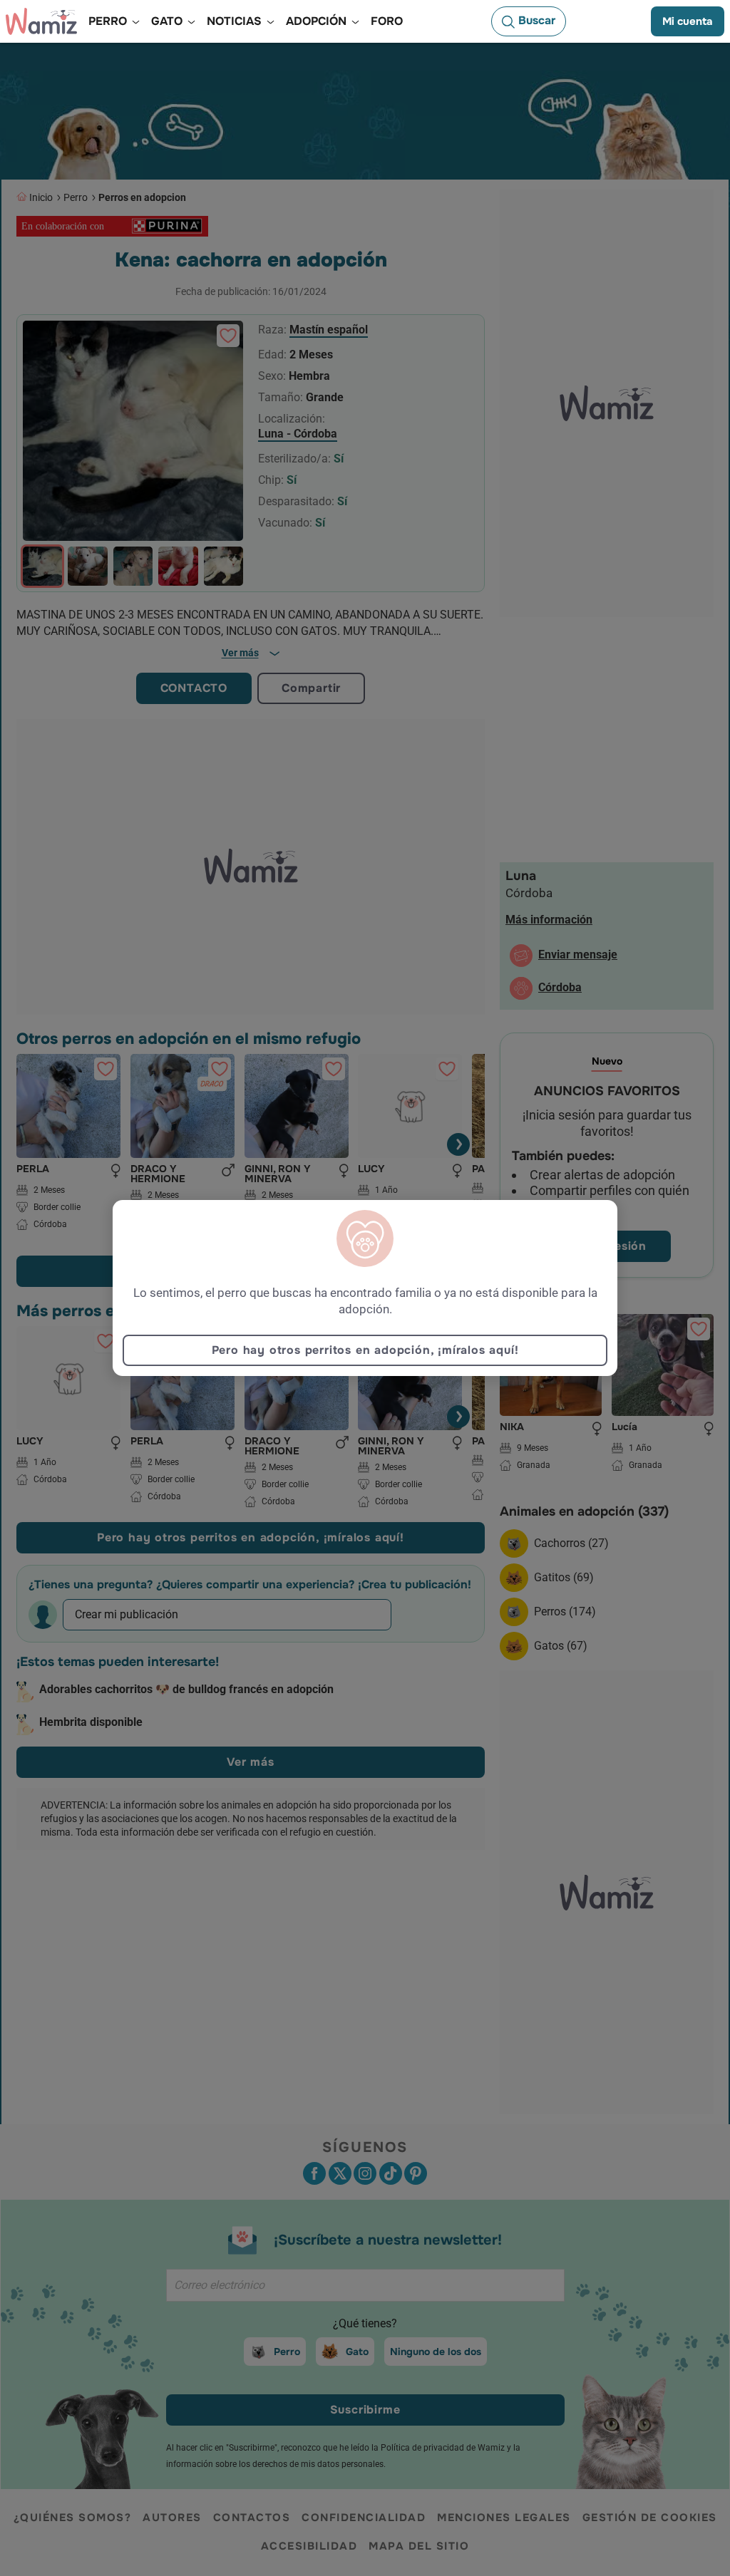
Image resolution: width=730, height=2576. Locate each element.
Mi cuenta (688, 21)
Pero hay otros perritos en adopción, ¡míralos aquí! (365, 1350)
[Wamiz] (41, 21)
